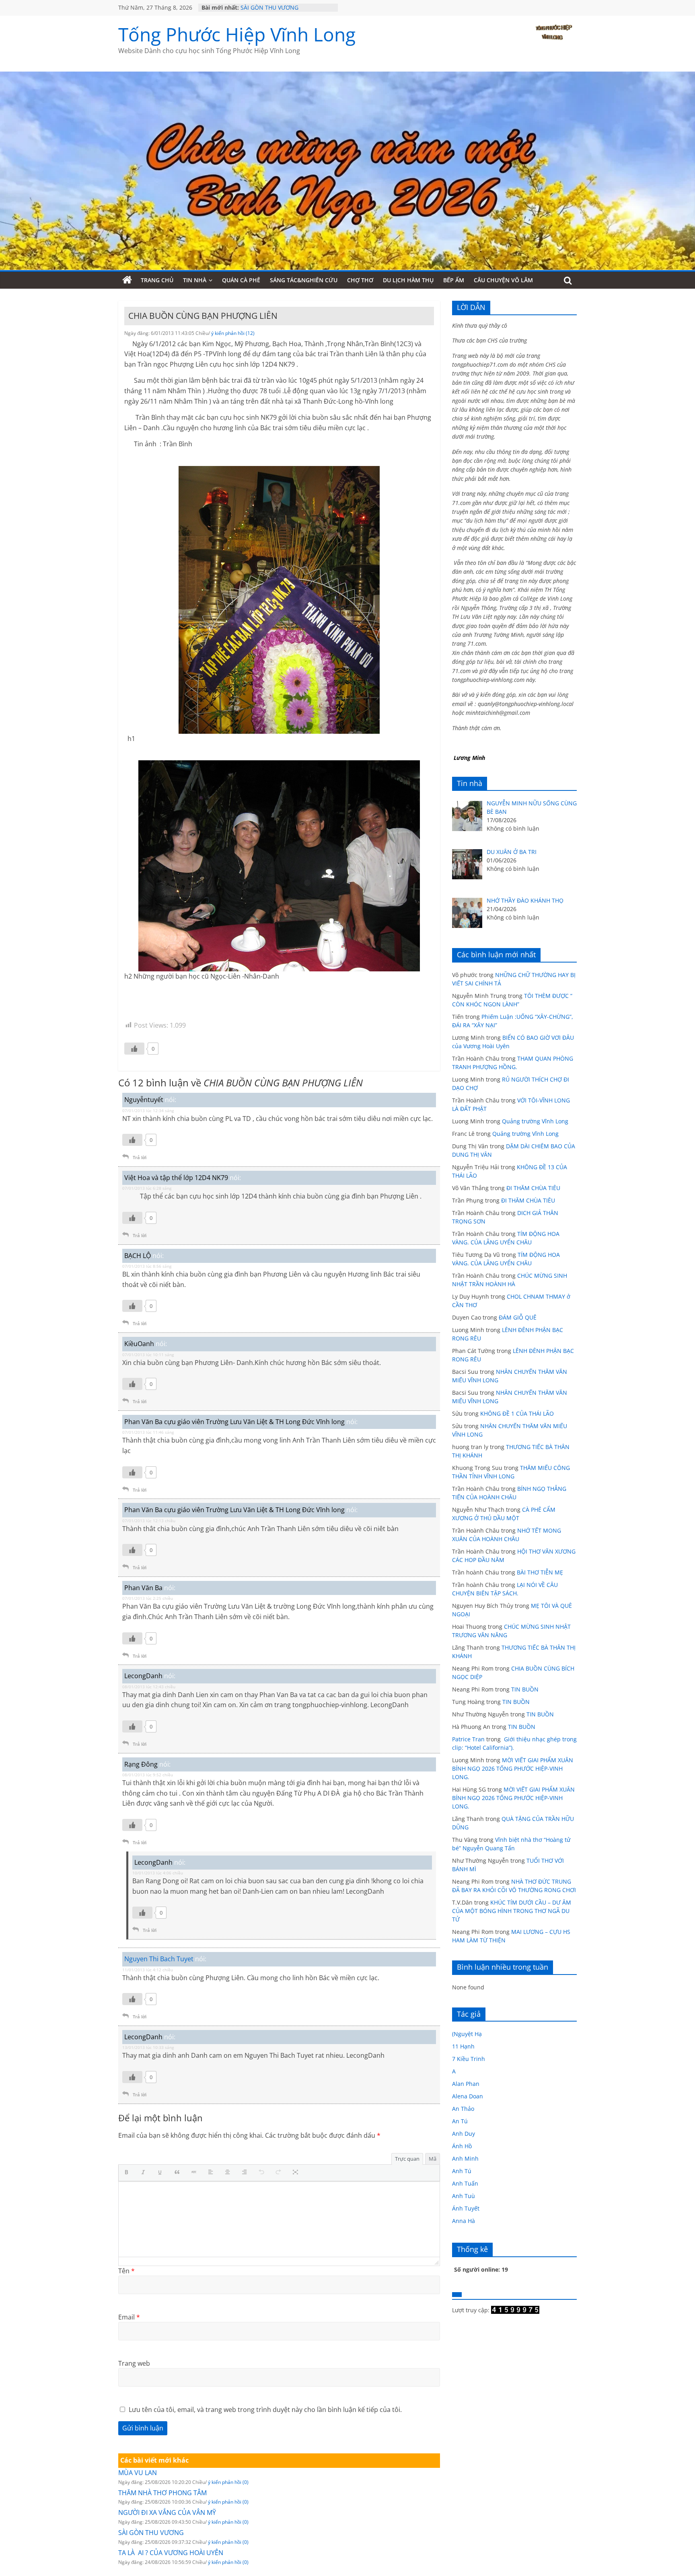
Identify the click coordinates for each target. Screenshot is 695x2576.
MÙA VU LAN (138, 2473)
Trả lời (140, 1157)
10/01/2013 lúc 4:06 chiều (158, 1873)
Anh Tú (462, 2171)
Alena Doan (468, 2096)
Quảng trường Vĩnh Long (535, 1121)
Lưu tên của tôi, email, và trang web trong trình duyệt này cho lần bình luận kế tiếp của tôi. (265, 2410)
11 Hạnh (463, 2046)
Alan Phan (466, 2084)
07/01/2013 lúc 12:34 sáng (148, 1110)
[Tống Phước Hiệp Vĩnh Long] (127, 280)
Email (129, 2317)
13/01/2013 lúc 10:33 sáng (148, 2047)
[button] (128, 2173)
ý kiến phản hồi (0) (228, 2482)
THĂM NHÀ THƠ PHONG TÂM (162, 2493)
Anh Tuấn (465, 2183)
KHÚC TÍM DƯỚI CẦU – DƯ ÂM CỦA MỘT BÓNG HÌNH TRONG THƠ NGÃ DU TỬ (512, 1911)
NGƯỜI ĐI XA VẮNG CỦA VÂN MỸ (167, 2512)
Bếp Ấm (454, 280)
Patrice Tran (468, 1739)
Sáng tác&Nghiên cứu (304, 280)
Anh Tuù (464, 2196)
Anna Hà (464, 2221)
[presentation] (128, 2173)
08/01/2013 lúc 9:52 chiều (148, 1775)
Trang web (134, 2363)
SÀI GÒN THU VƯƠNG (269, 7)
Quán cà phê (241, 280)
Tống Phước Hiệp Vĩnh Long (237, 34)
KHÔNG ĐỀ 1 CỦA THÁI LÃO (517, 1413)
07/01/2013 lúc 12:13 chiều (149, 1521)
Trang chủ (157, 280)
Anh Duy (464, 2134)
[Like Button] (134, 1049)
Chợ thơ (360, 280)
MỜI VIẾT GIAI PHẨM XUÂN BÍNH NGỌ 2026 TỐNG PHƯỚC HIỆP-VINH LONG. (513, 1768)
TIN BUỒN (525, 1689)
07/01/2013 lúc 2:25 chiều (148, 1598)
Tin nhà (195, 280)
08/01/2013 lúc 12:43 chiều (149, 1687)
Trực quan (407, 2159)
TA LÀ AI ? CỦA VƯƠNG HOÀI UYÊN (171, 2553)
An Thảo (463, 2109)
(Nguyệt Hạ (467, 2034)
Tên (126, 2271)
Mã (433, 2159)
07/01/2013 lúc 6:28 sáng (147, 1188)
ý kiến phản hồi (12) (233, 333)
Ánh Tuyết (466, 2208)
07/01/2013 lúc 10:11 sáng (148, 1355)
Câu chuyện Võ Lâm (503, 280)
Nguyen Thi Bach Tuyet (159, 1959)
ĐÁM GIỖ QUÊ (518, 1317)
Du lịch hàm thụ (408, 280)
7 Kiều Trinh (469, 2059)
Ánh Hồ (462, 2146)
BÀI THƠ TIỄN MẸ (540, 1572)
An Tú (460, 2121)
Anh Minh (465, 2158)
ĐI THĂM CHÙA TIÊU (533, 1188)
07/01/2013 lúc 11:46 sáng (148, 1432)
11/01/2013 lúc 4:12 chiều (148, 1970)
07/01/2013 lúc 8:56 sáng (147, 1266)
